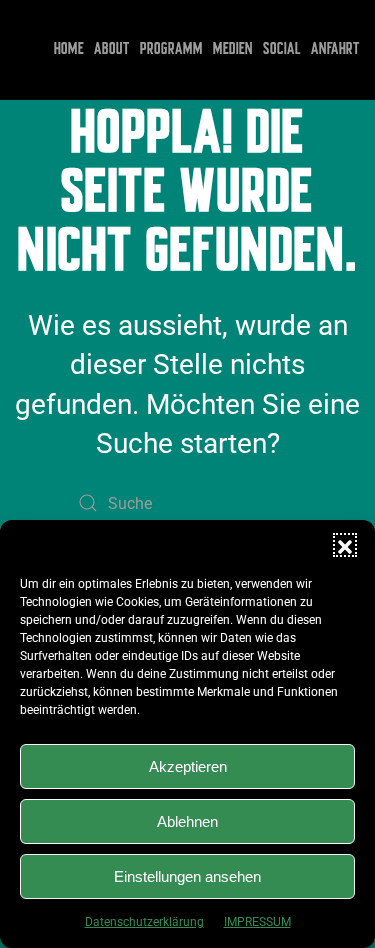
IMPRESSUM (257, 922)
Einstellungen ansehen (187, 876)
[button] (345, 545)
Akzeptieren (188, 766)
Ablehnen (187, 821)
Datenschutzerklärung (144, 922)
